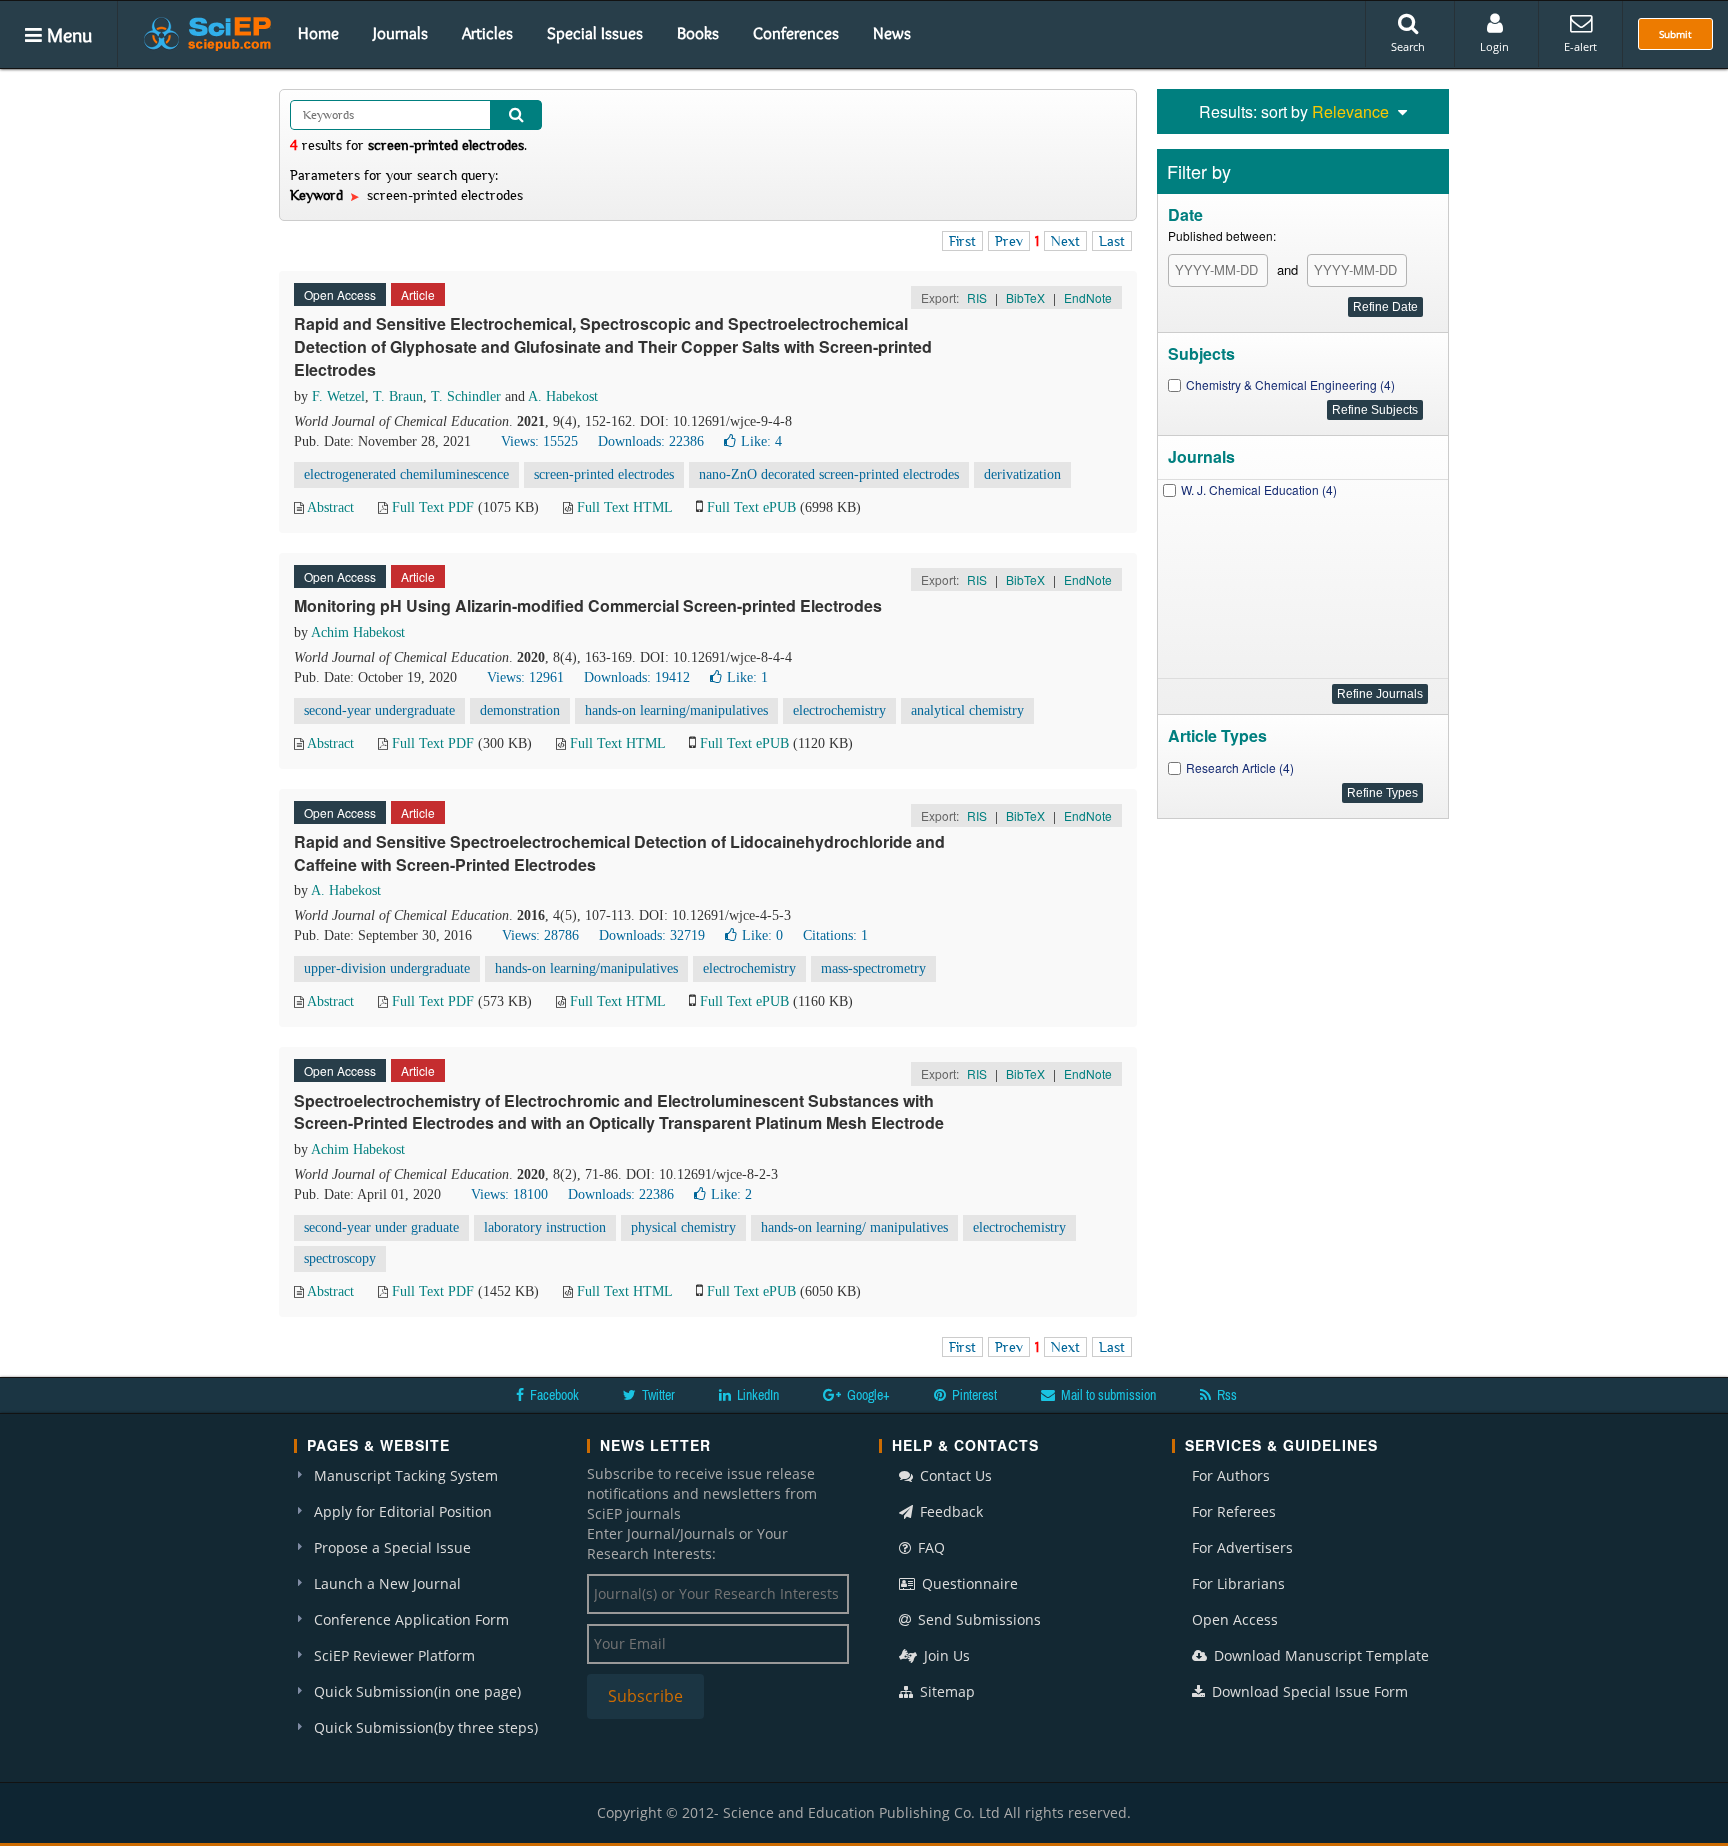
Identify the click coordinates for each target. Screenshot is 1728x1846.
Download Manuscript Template (1319, 1655)
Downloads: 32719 (652, 935)
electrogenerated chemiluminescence (406, 474)
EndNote (1088, 297)
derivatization (1022, 474)
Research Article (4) (1240, 767)
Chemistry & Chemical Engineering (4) (1290, 384)
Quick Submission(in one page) (417, 1691)
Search (1408, 46)
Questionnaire (968, 1583)
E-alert (1580, 46)
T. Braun (398, 396)
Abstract (330, 507)
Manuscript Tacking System (406, 1475)
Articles (487, 33)
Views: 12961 (525, 677)
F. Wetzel (338, 396)
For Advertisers (1242, 1547)
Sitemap (945, 1691)
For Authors (1231, 1475)
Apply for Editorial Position (403, 1511)
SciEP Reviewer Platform (394, 1655)
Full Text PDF (433, 507)
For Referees (1234, 1511)
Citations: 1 (835, 935)
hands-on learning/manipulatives (676, 710)
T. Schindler (466, 396)
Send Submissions (977, 1619)
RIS (977, 297)
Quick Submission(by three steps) (426, 1727)
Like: (761, 441)
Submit (1675, 34)
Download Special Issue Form (1308, 1691)
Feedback (949, 1511)
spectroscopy (340, 1258)
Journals (400, 33)
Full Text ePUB (751, 507)
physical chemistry (683, 1227)
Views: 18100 (509, 1194)
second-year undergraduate (379, 710)
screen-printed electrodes (604, 474)
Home (318, 33)
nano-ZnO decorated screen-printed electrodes (829, 474)
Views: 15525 (539, 441)
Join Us (945, 1655)
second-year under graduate (381, 1227)
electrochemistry (839, 710)
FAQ (929, 1547)
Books (698, 33)
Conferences (796, 33)
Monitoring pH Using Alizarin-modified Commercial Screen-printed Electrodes (588, 605)
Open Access (1235, 1619)
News (892, 33)
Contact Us (954, 1475)
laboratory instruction (545, 1227)
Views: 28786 (540, 935)
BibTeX (1025, 297)
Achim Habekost (358, 632)
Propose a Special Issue (392, 1547)
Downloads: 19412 (637, 677)
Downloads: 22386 (651, 441)
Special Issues (595, 33)
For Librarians (1238, 1583)
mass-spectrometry (873, 968)
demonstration (520, 710)
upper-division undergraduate (387, 968)
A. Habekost (563, 396)
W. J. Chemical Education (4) (1259, 489)
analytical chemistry (967, 710)
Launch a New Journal (387, 1583)
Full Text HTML (624, 507)
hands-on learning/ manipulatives (854, 1227)
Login (1494, 46)
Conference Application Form (411, 1619)
